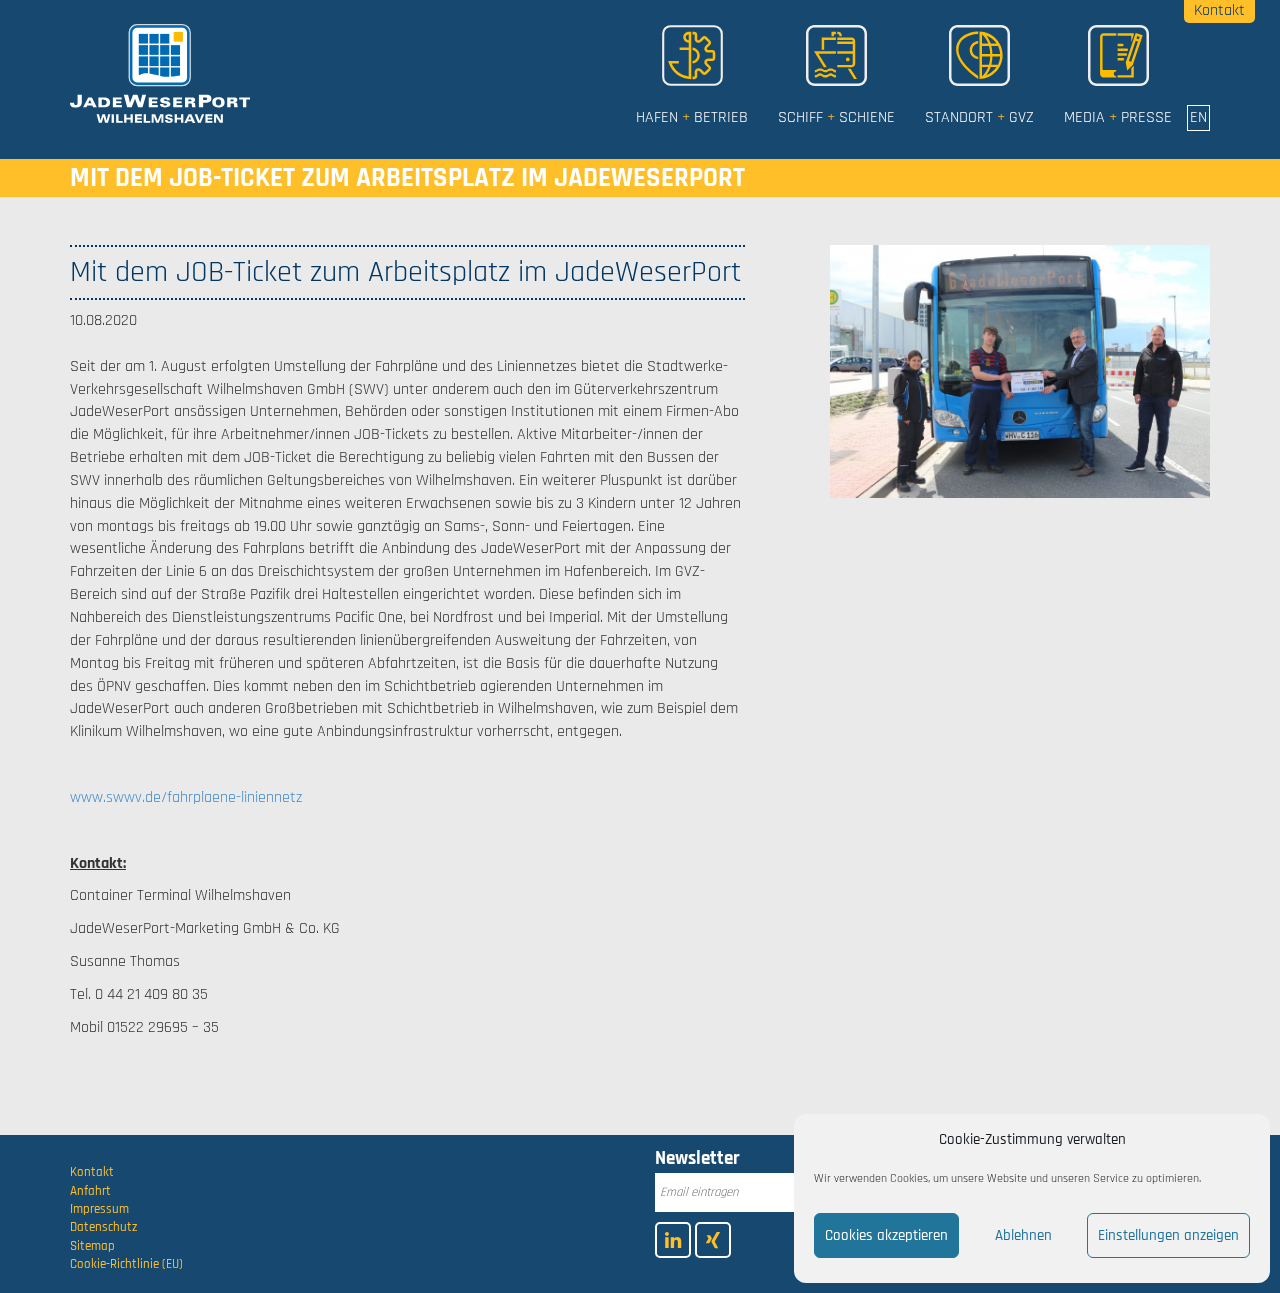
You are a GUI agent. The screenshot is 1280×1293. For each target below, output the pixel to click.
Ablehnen (1023, 1235)
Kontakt (92, 1172)
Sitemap (92, 1246)
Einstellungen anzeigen (1168, 1235)
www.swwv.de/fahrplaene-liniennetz (186, 797)
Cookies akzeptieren (886, 1235)
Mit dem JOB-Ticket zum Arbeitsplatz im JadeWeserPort (407, 178)
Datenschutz (103, 1227)
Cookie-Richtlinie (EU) (126, 1264)
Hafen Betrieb (692, 117)
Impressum (99, 1209)
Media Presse (1118, 117)
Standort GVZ (979, 117)
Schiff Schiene (836, 117)
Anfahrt (90, 1191)
